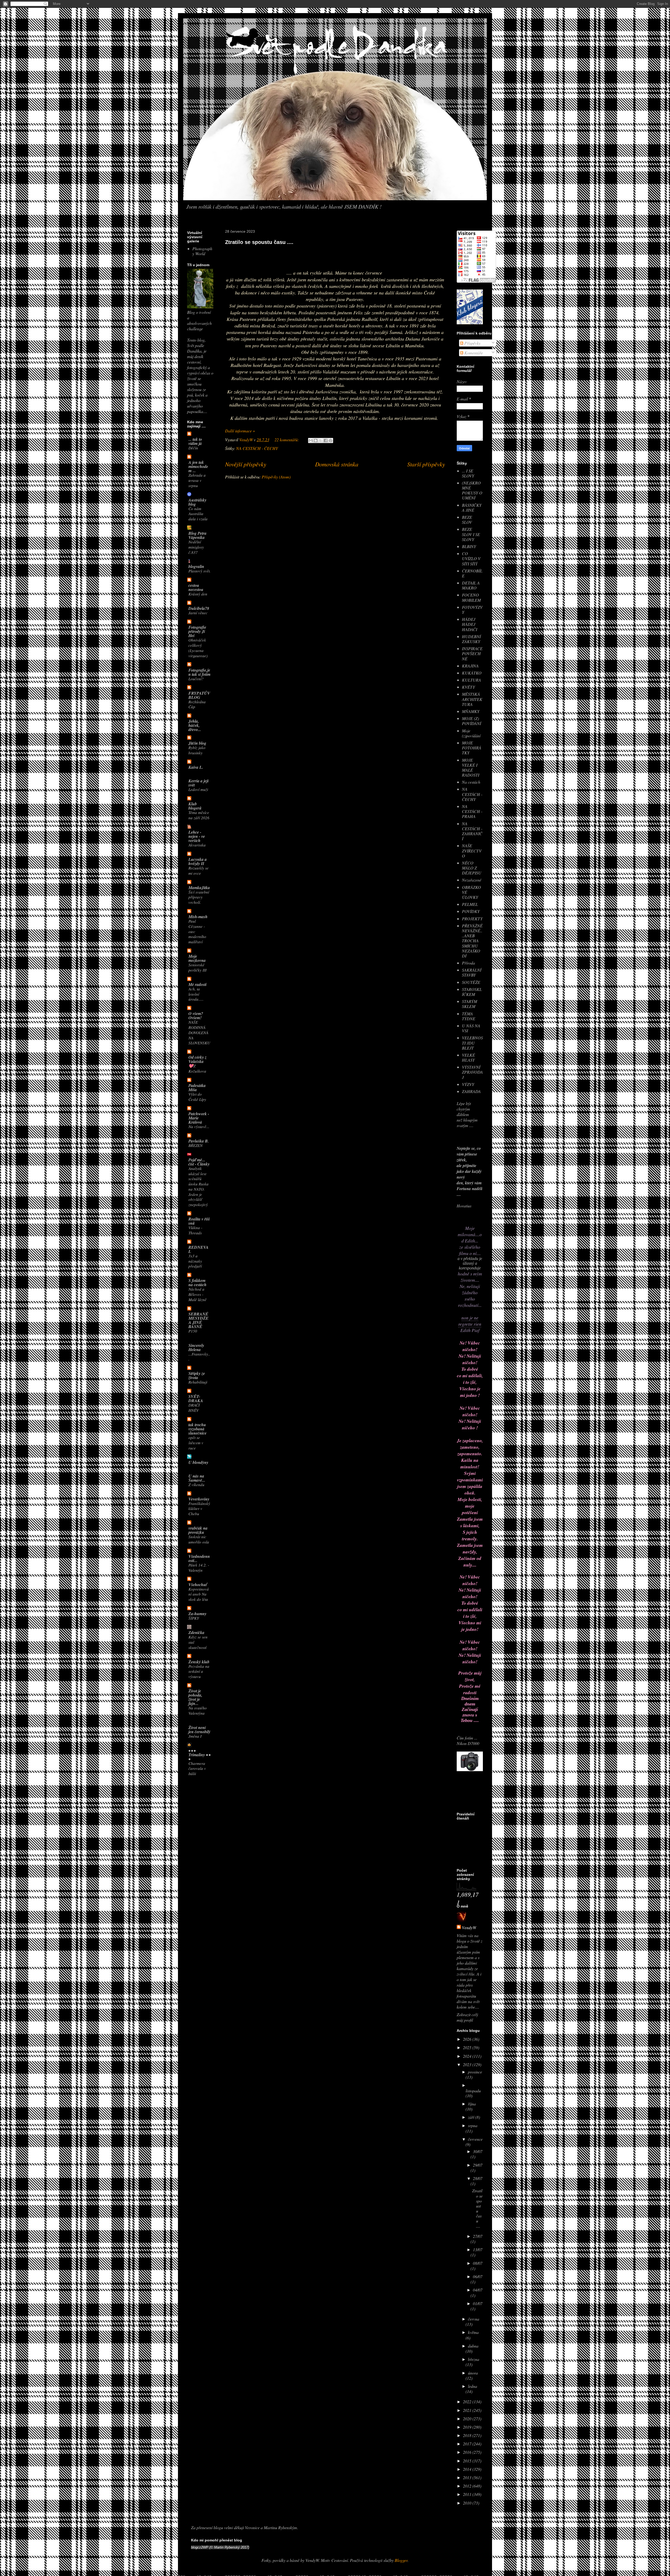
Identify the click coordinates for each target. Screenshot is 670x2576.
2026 (468, 2039)
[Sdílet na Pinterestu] (331, 441)
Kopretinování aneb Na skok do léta (199, 1594)
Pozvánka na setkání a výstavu (199, 1671)
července (475, 2139)
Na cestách (471, 782)
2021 (468, 2410)
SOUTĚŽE (471, 982)
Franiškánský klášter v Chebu (199, 1509)
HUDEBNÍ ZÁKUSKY (471, 639)
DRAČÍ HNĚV (194, 1408)
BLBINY (469, 546)
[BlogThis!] (316, 441)
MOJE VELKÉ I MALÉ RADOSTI (471, 768)
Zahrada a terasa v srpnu (197, 480)
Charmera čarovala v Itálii (197, 1769)
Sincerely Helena (196, 1347)
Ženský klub (199, 1662)
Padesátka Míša (197, 1088)
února (473, 2373)
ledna (473, 2386)
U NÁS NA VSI (471, 1028)
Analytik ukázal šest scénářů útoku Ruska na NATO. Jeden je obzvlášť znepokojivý (199, 1186)
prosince (475, 2072)
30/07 (478, 2151)
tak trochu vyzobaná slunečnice (197, 1429)
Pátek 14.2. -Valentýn (199, 1568)
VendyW (469, 1928)
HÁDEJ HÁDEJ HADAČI (470, 624)
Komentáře (473, 353)
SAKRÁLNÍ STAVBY (472, 972)
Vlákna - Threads (195, 1230)
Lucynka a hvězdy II (198, 861)
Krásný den (198, 594)
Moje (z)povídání (471, 733)
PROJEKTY (472, 919)
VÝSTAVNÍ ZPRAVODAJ (472, 1072)
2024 (468, 2056)
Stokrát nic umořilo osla (199, 1539)
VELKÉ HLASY (468, 1057)
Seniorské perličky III (197, 967)
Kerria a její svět (199, 783)
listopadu (473, 2091)
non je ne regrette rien (470, 1321)
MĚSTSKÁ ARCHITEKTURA (472, 699)
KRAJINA (470, 666)
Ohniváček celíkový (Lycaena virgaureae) (198, 648)
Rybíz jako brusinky (197, 750)
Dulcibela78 (199, 608)
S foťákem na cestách (197, 1283)
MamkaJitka (199, 888)
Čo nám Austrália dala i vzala (198, 514)
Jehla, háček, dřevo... (195, 725)
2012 (468, 2486)
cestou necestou (196, 587)
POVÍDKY (471, 911)
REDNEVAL (199, 1249)
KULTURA (471, 680)
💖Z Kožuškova (197, 1068)
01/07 (478, 2303)
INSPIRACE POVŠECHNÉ (472, 653)
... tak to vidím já (195, 441)
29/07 (478, 2165)
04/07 (478, 2290)
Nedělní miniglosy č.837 (196, 547)
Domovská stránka (337, 464)
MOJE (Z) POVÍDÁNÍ (471, 721)
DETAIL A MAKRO (471, 585)
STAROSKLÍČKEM (472, 992)
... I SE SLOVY (468, 473)
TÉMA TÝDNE (469, 1016)
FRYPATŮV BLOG (199, 695)
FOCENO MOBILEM (471, 597)
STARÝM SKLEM (470, 1004)
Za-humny (197, 1614)
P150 (193, 1331)
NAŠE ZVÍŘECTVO (472, 851)
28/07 (478, 2178)
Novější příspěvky (246, 464)
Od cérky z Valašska (197, 1059)
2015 (468, 2461)
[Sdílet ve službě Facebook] (326, 441)
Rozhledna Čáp (197, 704)
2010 (468, 2503)
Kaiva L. (196, 767)
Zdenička (196, 1632)
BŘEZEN (196, 1145)
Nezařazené (472, 880)
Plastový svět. (200, 571)
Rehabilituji (198, 1382)
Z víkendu (196, 1485)
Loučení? (196, 679)
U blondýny (198, 1462)
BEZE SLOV (467, 520)
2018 (468, 2435)
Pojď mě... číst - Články (199, 1162)
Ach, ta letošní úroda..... (196, 994)
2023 (468, 2064)
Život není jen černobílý (199, 1730)
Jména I (195, 1736)
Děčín (193, 448)
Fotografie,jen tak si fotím (199, 672)
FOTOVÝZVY (472, 610)
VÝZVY (468, 1084)
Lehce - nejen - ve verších (197, 836)
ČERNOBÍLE (472, 573)
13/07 (478, 2249)
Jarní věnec (198, 613)
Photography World (202, 251)
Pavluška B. (199, 1141)
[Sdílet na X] (321, 441)
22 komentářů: (287, 440)
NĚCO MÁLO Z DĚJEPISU (472, 868)
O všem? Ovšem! (196, 1016)
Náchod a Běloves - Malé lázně (197, 1294)
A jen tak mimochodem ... (198, 466)
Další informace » (240, 431)
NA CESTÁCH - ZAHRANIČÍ (472, 831)
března (474, 2359)
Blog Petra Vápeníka (197, 535)
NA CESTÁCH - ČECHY (257, 448)
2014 (468, 2469)
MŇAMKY (471, 711)
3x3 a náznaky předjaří (195, 1261)
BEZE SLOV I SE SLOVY (471, 534)
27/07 (478, 2236)
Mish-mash (198, 917)
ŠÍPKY (194, 1618)
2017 (468, 2444)
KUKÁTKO (472, 673)
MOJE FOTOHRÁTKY (472, 748)
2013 (468, 2477)
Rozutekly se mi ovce (199, 871)
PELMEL (470, 904)
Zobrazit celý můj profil (467, 2017)
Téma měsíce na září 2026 (199, 815)
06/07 (478, 2276)
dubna (473, 2346)
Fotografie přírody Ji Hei (197, 631)
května (473, 2332)
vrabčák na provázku (198, 1530)
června (474, 2319)
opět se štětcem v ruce (196, 1443)
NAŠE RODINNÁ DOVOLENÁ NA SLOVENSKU (199, 1032)
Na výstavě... (199, 1127)
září (472, 2117)
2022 (468, 2402)
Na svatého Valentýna (198, 1710)
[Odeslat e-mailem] (311, 441)
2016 (468, 2452)
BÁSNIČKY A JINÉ (472, 508)
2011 (468, 2494)
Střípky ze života (197, 1375)
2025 (468, 2047)
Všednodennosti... (199, 1558)
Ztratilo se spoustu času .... (259, 242)
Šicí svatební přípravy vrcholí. (199, 897)
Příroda (468, 963)
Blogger (401, 2560)
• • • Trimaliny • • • (199, 1755)
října (472, 2104)
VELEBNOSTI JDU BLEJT (472, 1043)
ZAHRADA (471, 1091)
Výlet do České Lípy (197, 1097)
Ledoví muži (198, 789)
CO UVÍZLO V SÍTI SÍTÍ (471, 558)
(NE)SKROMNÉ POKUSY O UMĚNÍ (472, 490)
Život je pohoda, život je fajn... (195, 1697)
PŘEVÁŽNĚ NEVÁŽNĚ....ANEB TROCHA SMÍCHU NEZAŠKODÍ (472, 941)
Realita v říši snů (199, 1221)
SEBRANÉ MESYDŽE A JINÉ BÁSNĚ (199, 1320)
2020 (468, 2419)
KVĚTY (468, 687)
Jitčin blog (197, 743)
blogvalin (196, 566)
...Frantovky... (199, 1357)
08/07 (478, 2263)
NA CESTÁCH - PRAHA (472, 811)
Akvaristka (197, 845)
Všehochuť (198, 1585)
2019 (468, 2427)
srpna (473, 2125)
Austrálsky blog (197, 502)
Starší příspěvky (426, 464)
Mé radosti (197, 984)
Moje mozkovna (197, 958)
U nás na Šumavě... (197, 1478)
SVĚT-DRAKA (196, 1398)
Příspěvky (472, 343)
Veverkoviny (199, 1499)
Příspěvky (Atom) (276, 477)
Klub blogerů (195, 806)
